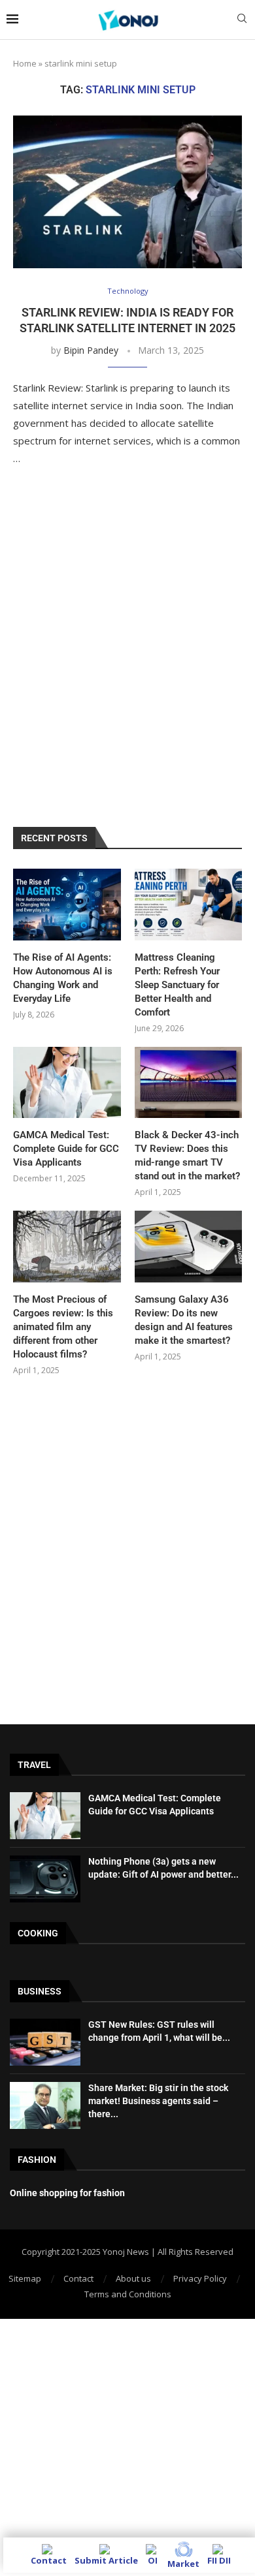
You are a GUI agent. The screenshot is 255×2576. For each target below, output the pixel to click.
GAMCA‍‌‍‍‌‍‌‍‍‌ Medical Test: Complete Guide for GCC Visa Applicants (66, 1149)
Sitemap (25, 2278)
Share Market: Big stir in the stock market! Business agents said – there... (158, 2101)
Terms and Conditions (128, 2294)
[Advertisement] (127, 660)
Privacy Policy (200, 2278)
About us (133, 2278)
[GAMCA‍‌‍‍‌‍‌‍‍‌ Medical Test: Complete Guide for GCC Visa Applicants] (67, 1083)
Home (25, 63)
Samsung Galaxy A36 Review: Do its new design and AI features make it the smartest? (184, 1320)
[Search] (242, 20)
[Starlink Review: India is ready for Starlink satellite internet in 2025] (127, 192)
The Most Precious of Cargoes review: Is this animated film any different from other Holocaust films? (63, 1327)
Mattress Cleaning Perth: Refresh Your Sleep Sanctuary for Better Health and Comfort (177, 985)
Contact (78, 2278)
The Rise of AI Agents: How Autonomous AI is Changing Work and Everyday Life (63, 978)
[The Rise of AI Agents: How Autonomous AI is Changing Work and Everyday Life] (67, 905)
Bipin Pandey (91, 350)
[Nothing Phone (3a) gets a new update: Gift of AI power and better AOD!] (45, 1879)
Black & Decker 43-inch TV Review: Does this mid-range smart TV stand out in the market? (187, 1156)
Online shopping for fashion (67, 2193)
